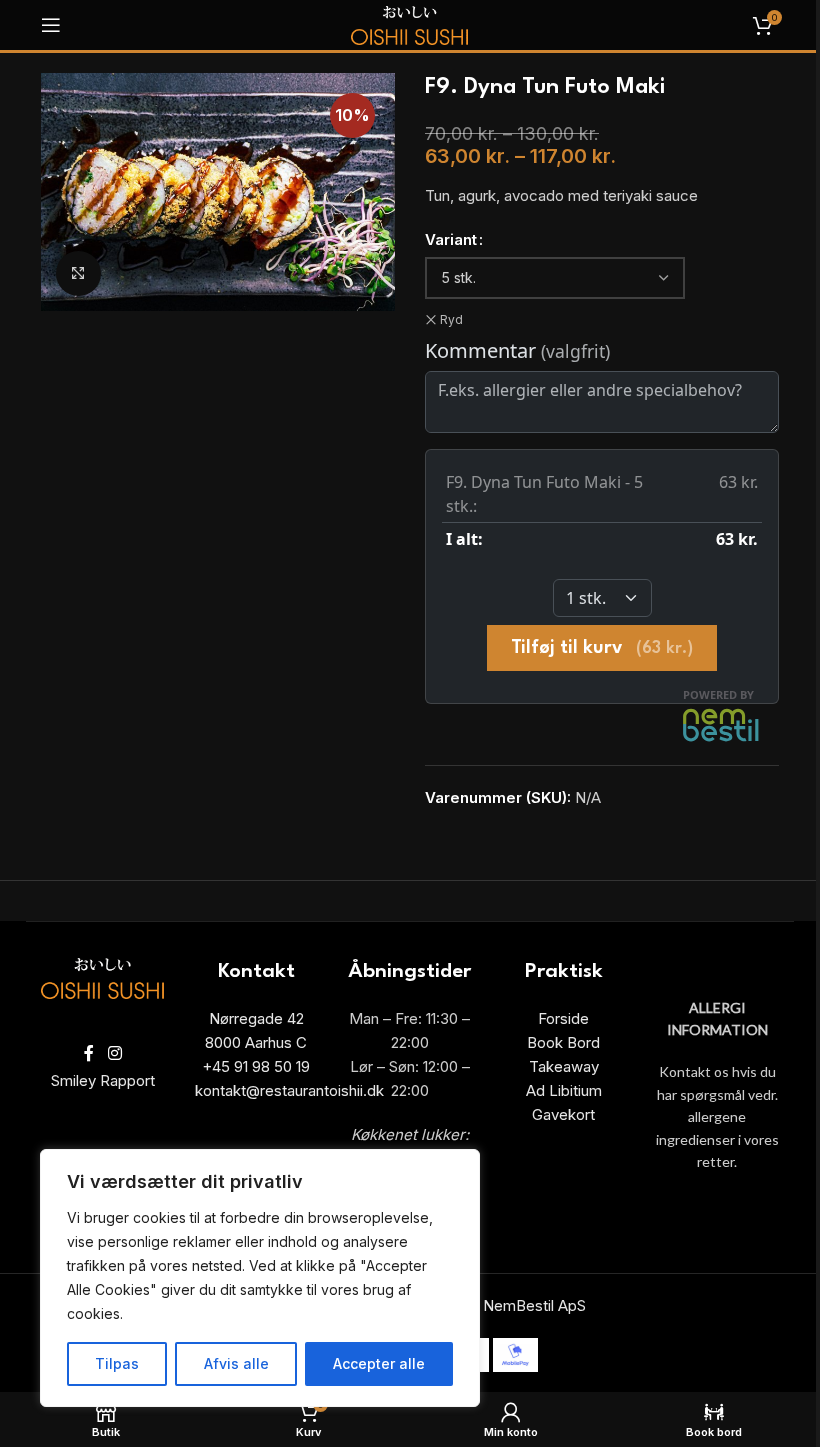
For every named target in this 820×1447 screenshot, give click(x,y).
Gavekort (563, 1114)
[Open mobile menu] (51, 25)
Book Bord (563, 1042)
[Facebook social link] (89, 1054)
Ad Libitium (564, 1090)
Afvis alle (236, 1363)
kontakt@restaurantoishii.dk (289, 1090)
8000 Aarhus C (256, 1042)
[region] (260, 1278)
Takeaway (564, 1066)
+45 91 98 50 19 (256, 1066)
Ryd (451, 319)
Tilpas (117, 1363)
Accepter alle (379, 1363)
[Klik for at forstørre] (78, 273)
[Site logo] (410, 23)
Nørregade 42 (256, 1018)
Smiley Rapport (103, 1080)
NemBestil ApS (534, 1305)
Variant (451, 239)
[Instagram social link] (114, 1054)
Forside (563, 1018)
